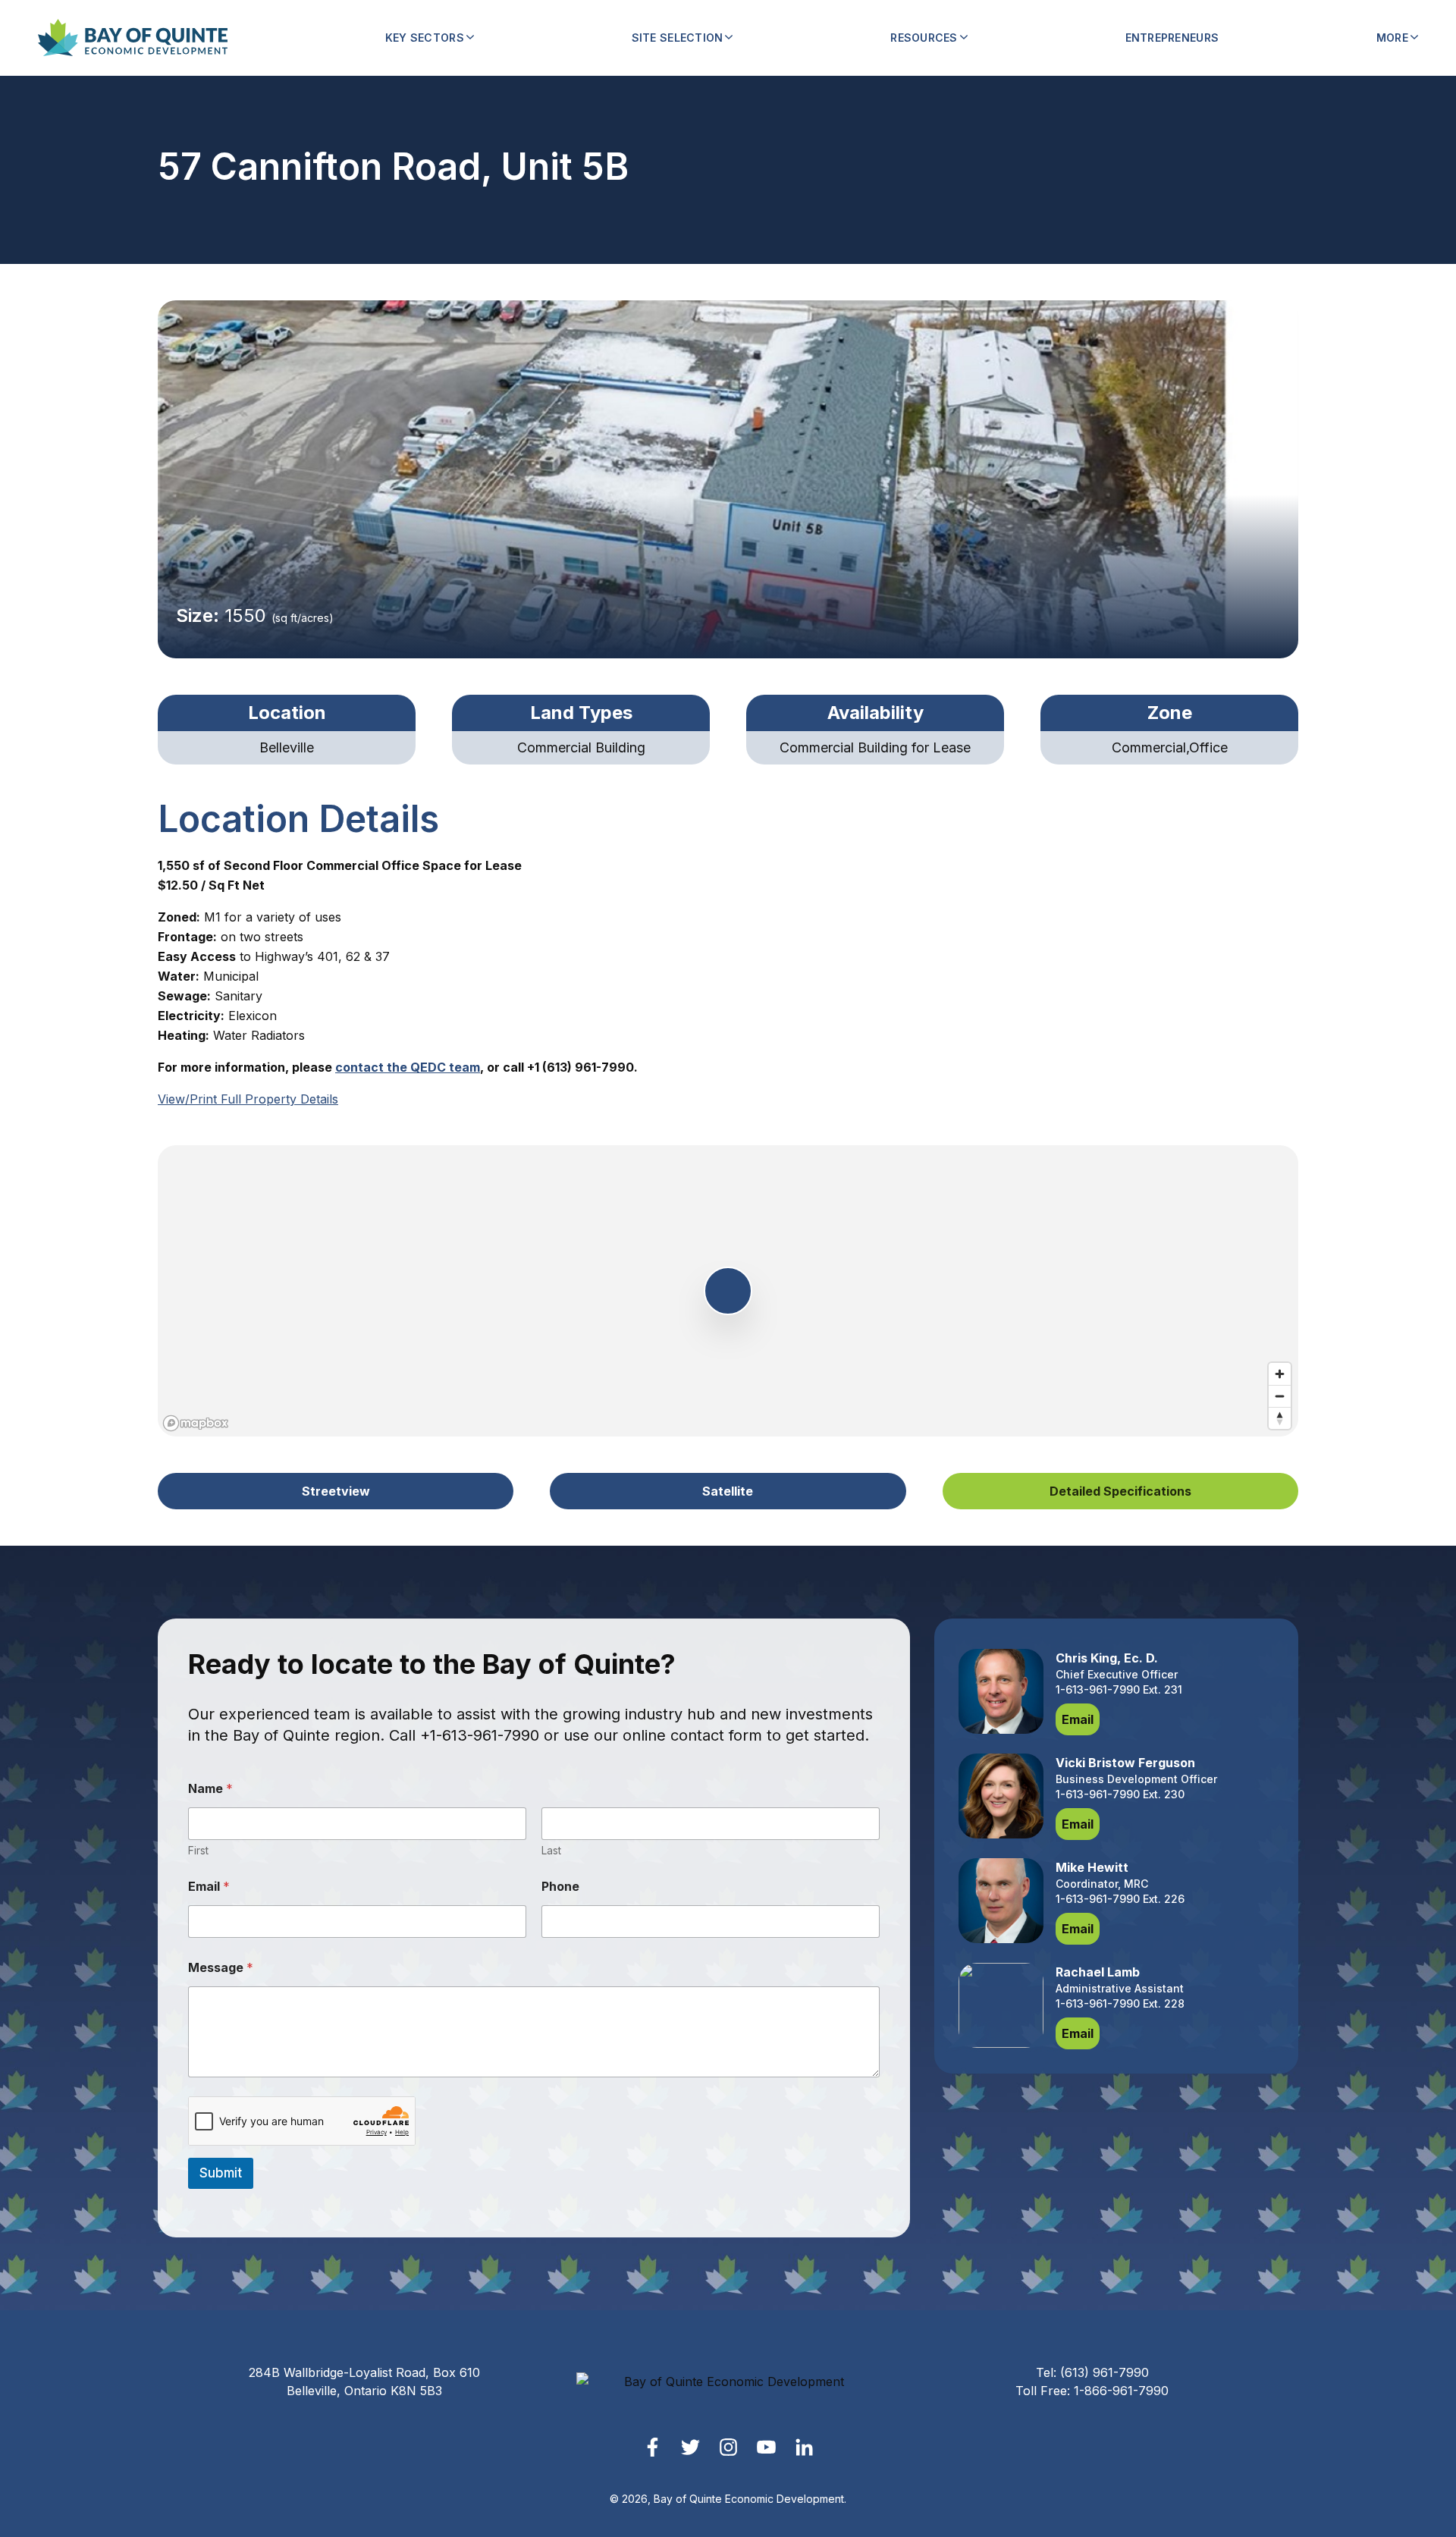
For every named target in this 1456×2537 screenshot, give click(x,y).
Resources (924, 38)
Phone (560, 1887)
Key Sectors (425, 38)
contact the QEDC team (408, 1067)
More (1392, 38)
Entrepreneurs (1172, 38)
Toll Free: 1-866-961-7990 (1092, 2391)
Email (209, 1887)
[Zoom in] (1280, 1374)
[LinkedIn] (804, 2447)
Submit (221, 2173)
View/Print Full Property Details (248, 1099)
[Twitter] (690, 2447)
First (198, 1850)
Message (221, 1968)
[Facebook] (653, 2447)
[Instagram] (728, 2447)
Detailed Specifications (1120, 1491)
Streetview (336, 1491)
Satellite (728, 1491)
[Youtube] (766, 2447)
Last (551, 1850)
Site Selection (678, 38)
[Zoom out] (1280, 1396)
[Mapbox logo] (196, 1423)
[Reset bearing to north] (1280, 1418)
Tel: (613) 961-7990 (1092, 2372)
